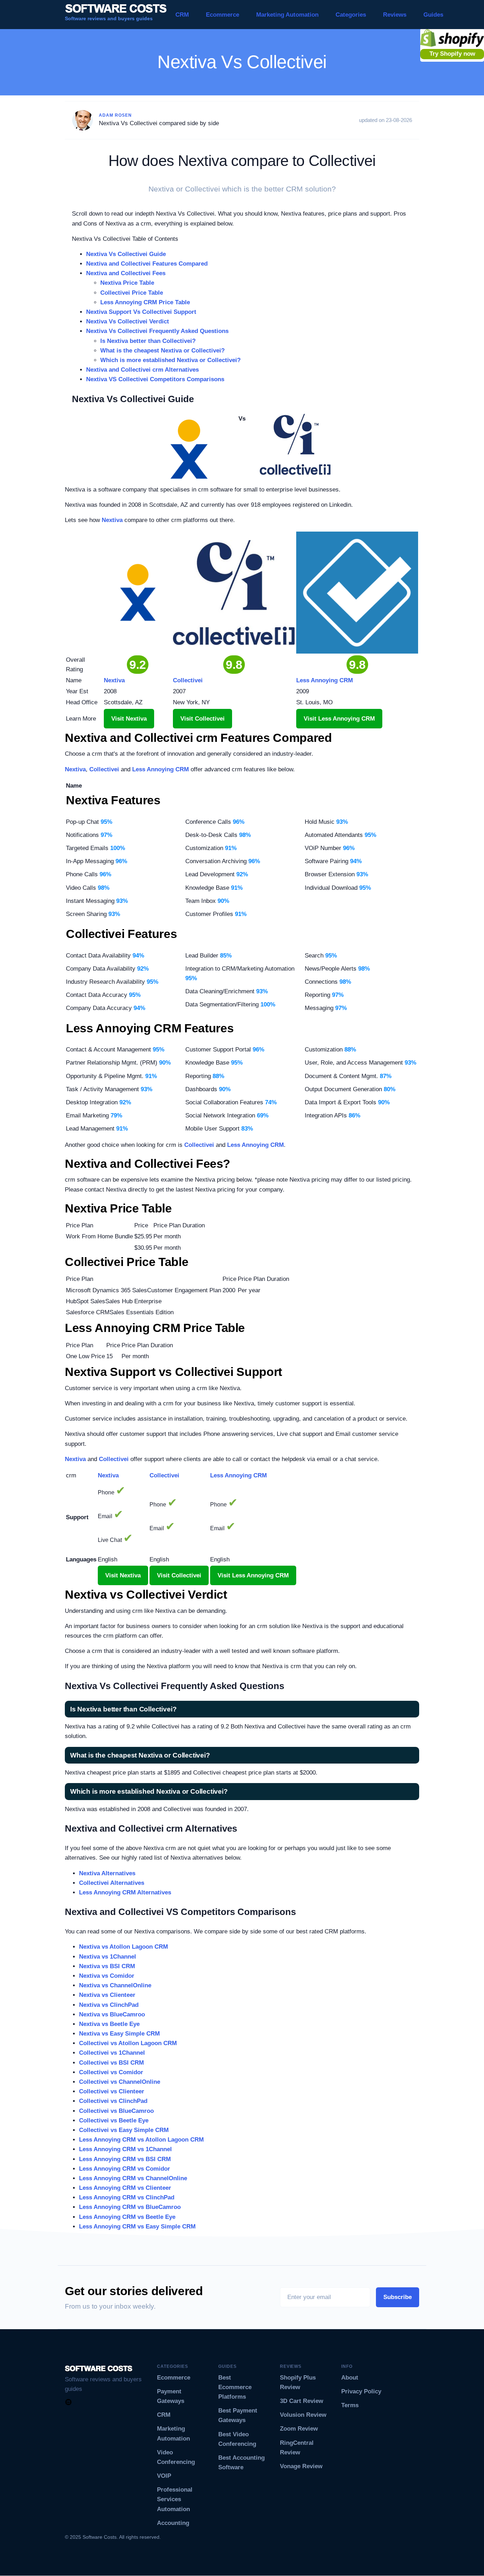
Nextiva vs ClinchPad (109, 2005)
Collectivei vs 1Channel (112, 2053)
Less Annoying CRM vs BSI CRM (125, 2159)
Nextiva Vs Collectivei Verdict (128, 321)
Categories (351, 15)
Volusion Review (303, 2415)
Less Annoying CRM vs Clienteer (125, 2188)
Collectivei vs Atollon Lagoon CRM (128, 2043)
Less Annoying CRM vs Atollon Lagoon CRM (141, 2140)
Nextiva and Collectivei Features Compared (147, 264)
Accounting (173, 2523)
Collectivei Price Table (132, 293)
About (350, 2378)
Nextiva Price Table (127, 283)
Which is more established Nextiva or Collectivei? (170, 360)
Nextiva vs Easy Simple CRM (119, 2034)
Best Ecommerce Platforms (235, 2387)
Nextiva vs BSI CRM (107, 1966)
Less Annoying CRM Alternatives (125, 1892)
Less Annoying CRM (161, 769)
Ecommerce (223, 15)
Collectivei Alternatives (112, 1883)
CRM (182, 15)
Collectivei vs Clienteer (112, 2091)
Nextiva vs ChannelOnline (115, 1985)
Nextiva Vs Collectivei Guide (126, 254)
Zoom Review (299, 2429)
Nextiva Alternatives (107, 1873)
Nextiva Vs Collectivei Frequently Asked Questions (157, 331)
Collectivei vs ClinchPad (113, 2101)
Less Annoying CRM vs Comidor (125, 2169)
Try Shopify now (452, 54)
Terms (350, 2405)
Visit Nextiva (129, 719)
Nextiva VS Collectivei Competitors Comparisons (155, 379)
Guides (433, 15)
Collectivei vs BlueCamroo (116, 2111)
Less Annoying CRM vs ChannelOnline (133, 2178)
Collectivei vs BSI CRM (111, 2063)
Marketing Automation (287, 15)
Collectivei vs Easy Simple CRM (124, 2130)
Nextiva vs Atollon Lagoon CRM (123, 1947)
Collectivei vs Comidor (111, 2072)
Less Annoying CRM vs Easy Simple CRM (137, 2227)
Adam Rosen (115, 115)
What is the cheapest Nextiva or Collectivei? (162, 351)
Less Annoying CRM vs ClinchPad (127, 2197)
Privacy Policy (361, 2391)
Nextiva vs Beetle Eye (109, 2024)
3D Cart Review (302, 2401)
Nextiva (112, 520)
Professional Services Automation (175, 2499)
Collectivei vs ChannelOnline (120, 2082)
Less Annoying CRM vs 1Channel (125, 2149)
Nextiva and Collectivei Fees (126, 273)
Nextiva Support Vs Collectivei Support (141, 312)
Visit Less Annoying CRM (339, 719)
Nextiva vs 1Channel (108, 1957)
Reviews (395, 15)
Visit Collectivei (202, 719)
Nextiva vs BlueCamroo (112, 2014)
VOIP (164, 2476)
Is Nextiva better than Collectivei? (148, 341)
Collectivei (104, 769)
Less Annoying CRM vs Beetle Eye (127, 2217)
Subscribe (398, 2297)
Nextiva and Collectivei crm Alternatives (142, 370)
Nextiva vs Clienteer (107, 1995)
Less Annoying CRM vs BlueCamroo (130, 2207)
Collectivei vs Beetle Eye (114, 2120)
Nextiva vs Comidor (107, 1976)
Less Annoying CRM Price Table (145, 302)
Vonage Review (301, 2466)
